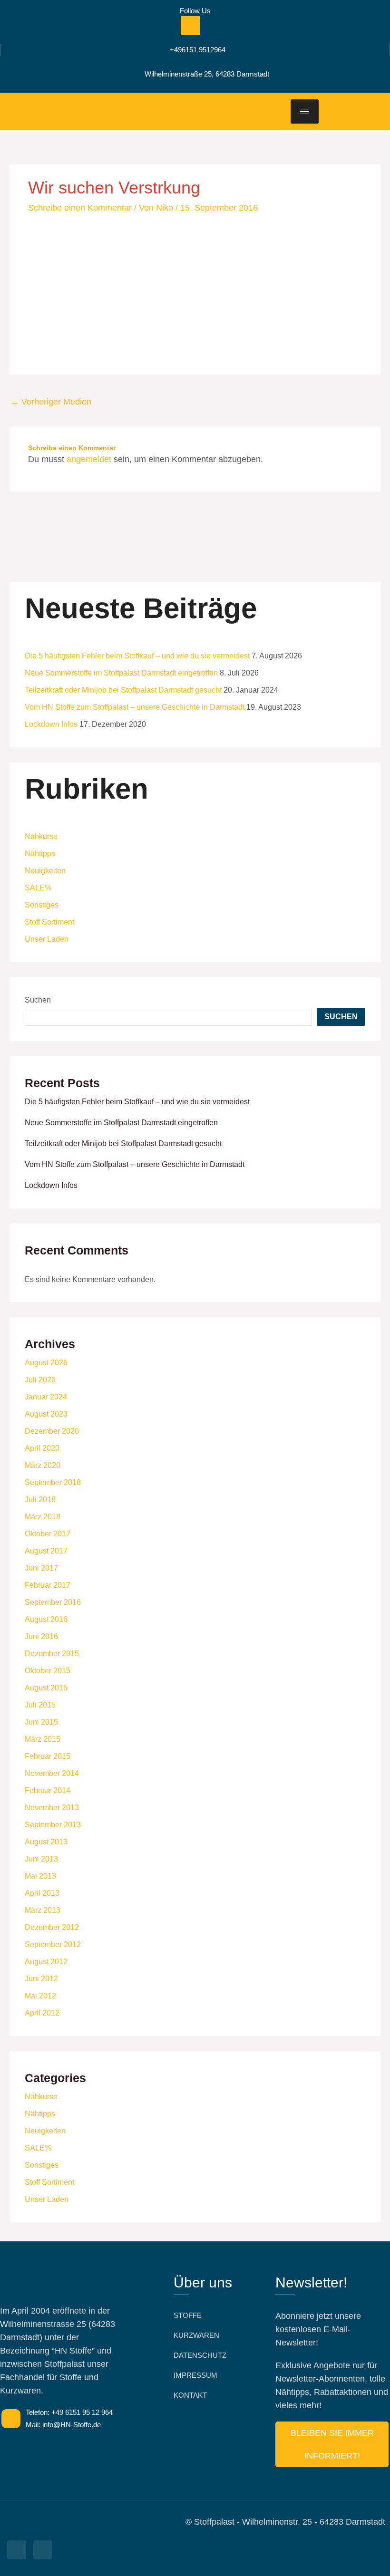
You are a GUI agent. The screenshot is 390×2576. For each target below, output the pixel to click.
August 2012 (46, 1962)
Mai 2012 (40, 1996)
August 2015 (46, 1688)
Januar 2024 (46, 1397)
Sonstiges (42, 905)
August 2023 (46, 1414)
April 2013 (42, 1893)
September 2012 (53, 1944)
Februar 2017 (48, 1585)
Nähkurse (41, 836)
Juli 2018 (40, 1500)
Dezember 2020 (52, 1431)
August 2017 (46, 1551)
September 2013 (53, 1825)
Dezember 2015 (52, 1654)
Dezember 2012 (52, 1927)
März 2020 (43, 1465)
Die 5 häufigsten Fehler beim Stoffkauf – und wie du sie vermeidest (137, 656)
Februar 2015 (48, 1756)
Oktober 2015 (48, 1671)
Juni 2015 (41, 1722)
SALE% (38, 888)
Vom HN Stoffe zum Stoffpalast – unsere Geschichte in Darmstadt (135, 707)
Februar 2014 (48, 1790)
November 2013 (52, 1808)
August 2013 (46, 1842)
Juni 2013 (41, 1859)
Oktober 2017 (48, 1534)
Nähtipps (40, 854)
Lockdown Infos (51, 724)
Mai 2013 (40, 1876)
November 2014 (52, 1773)
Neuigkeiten (45, 871)
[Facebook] (190, 26)
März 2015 (43, 1739)
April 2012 (42, 2013)
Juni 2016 (41, 1636)
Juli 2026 (40, 1380)
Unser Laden (47, 939)
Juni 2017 (41, 1568)
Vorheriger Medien (51, 402)
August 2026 (46, 1363)
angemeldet (89, 459)
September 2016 (53, 1602)
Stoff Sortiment (49, 922)
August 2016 (46, 1619)
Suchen (38, 1000)
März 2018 (43, 1517)
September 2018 (53, 1482)
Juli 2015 (40, 1705)
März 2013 (43, 1910)
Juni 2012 (41, 1979)
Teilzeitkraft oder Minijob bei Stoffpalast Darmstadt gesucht (123, 690)
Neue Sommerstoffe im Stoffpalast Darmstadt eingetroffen (121, 673)
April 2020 (42, 1448)
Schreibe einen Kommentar (80, 208)
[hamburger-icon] (305, 111)
